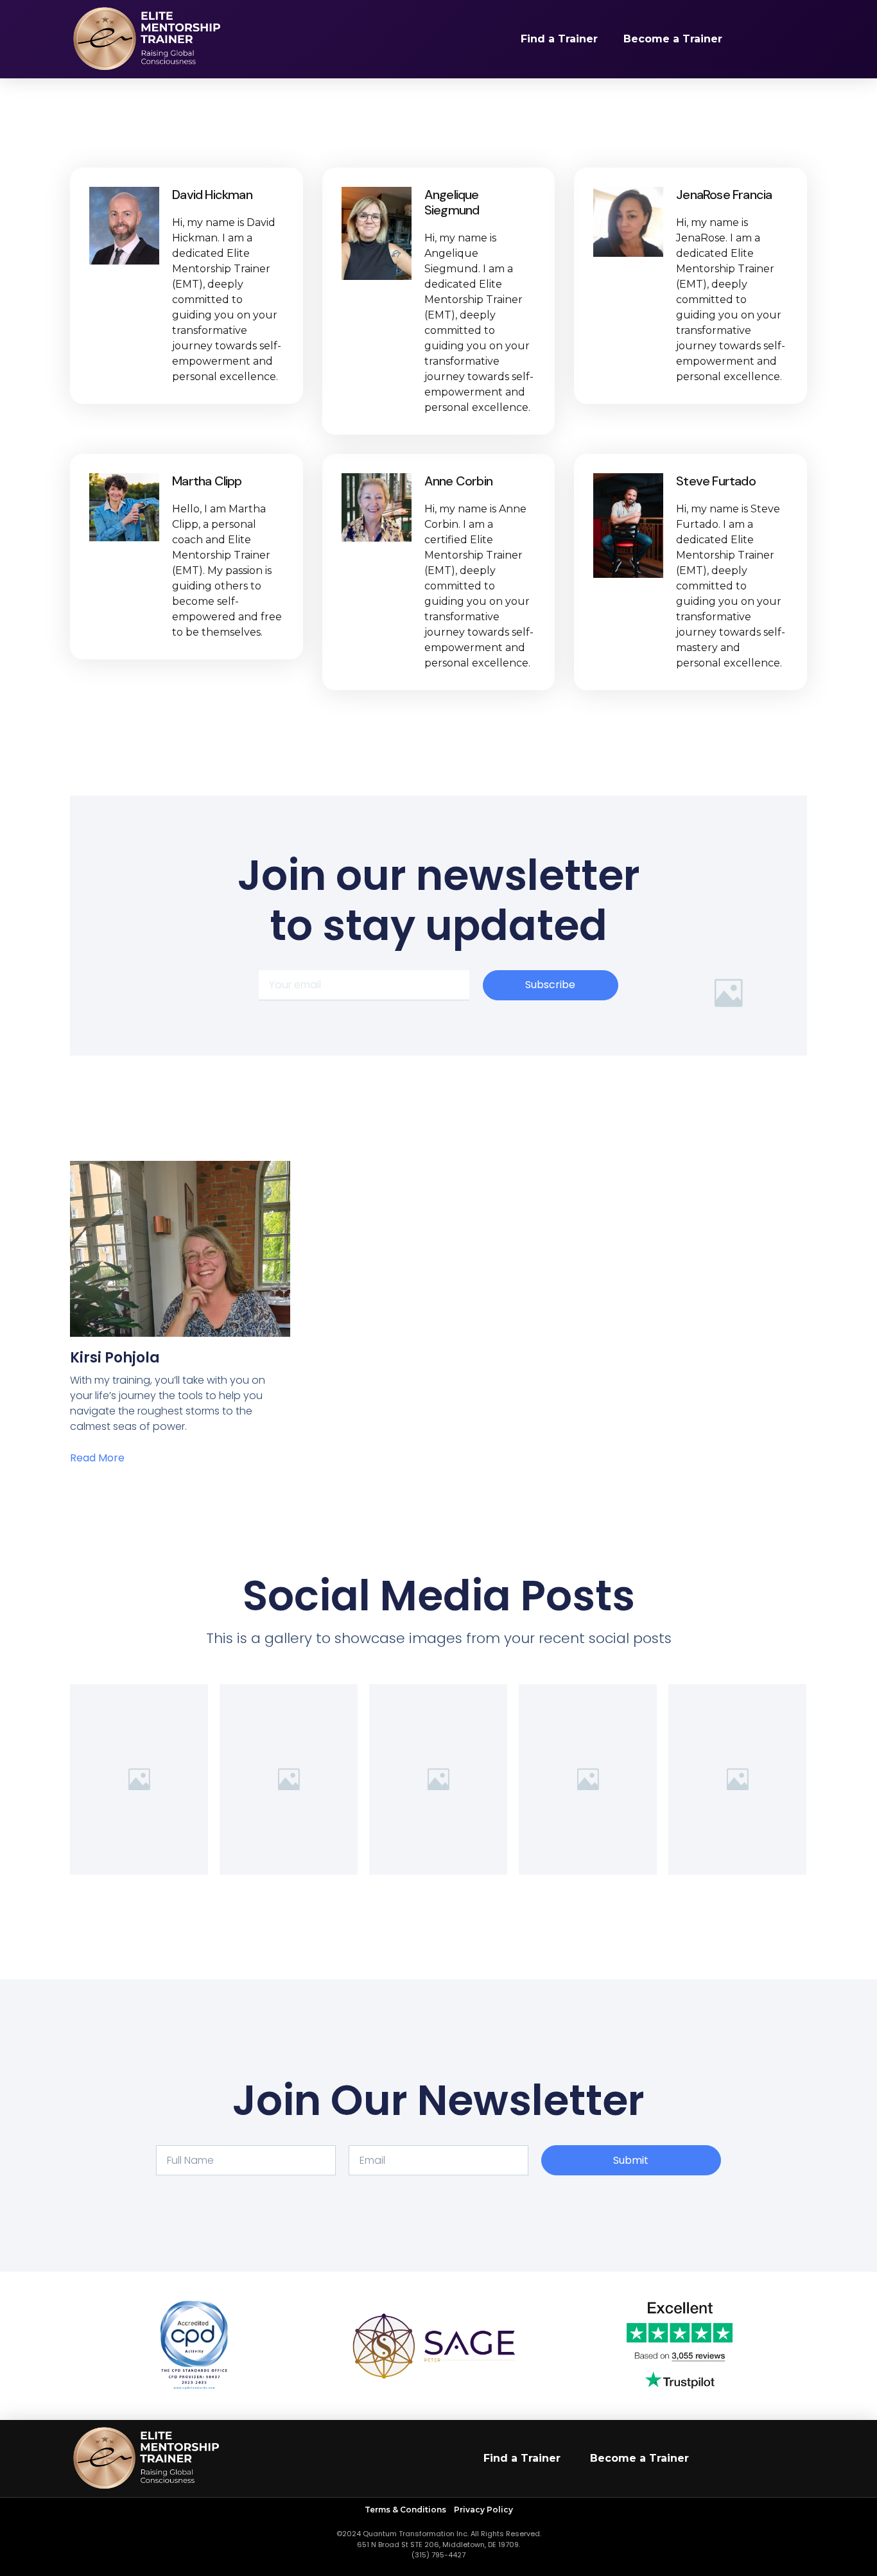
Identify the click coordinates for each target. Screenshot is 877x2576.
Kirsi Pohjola (115, 1358)
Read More (97, 1458)
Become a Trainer (673, 39)
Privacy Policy (483, 2510)
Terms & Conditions (406, 2510)
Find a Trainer (559, 39)
